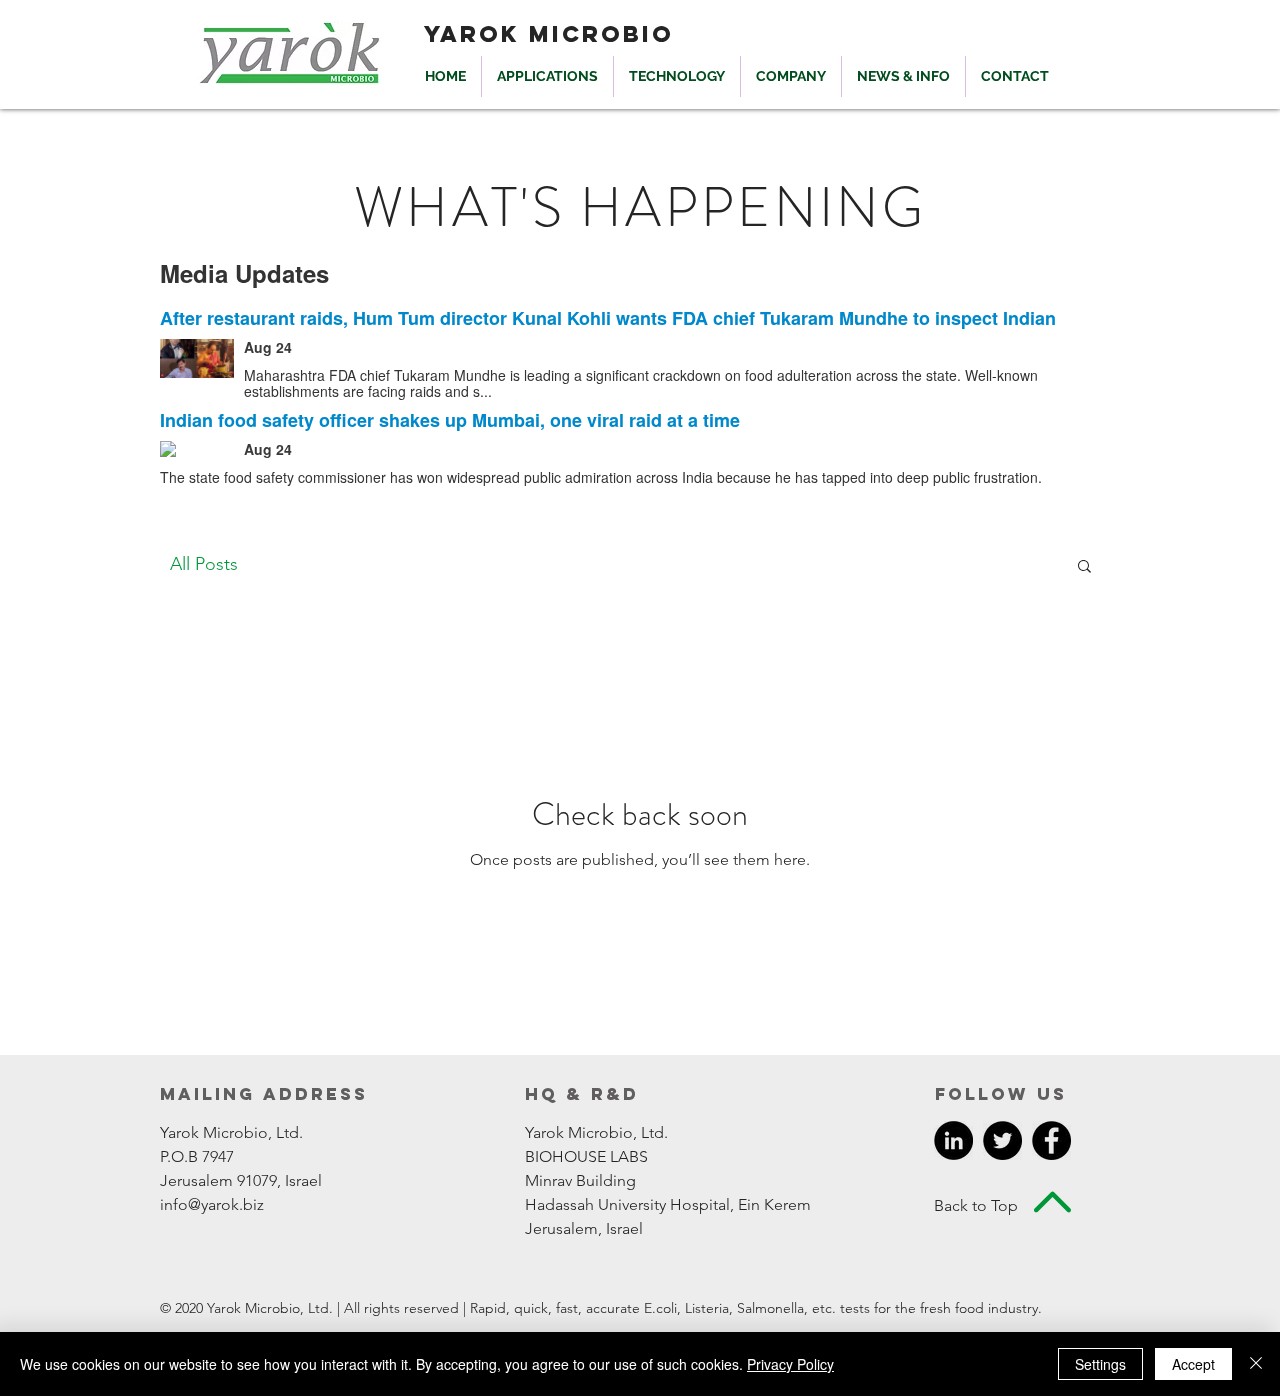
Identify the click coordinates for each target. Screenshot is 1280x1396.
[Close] (1256, 1364)
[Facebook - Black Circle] (1051, 1140)
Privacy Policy (790, 1364)
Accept (1193, 1364)
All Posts (204, 564)
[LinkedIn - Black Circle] (953, 1140)
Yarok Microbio (549, 34)
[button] (1084, 567)
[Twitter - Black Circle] (1002, 1140)
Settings (1100, 1364)
